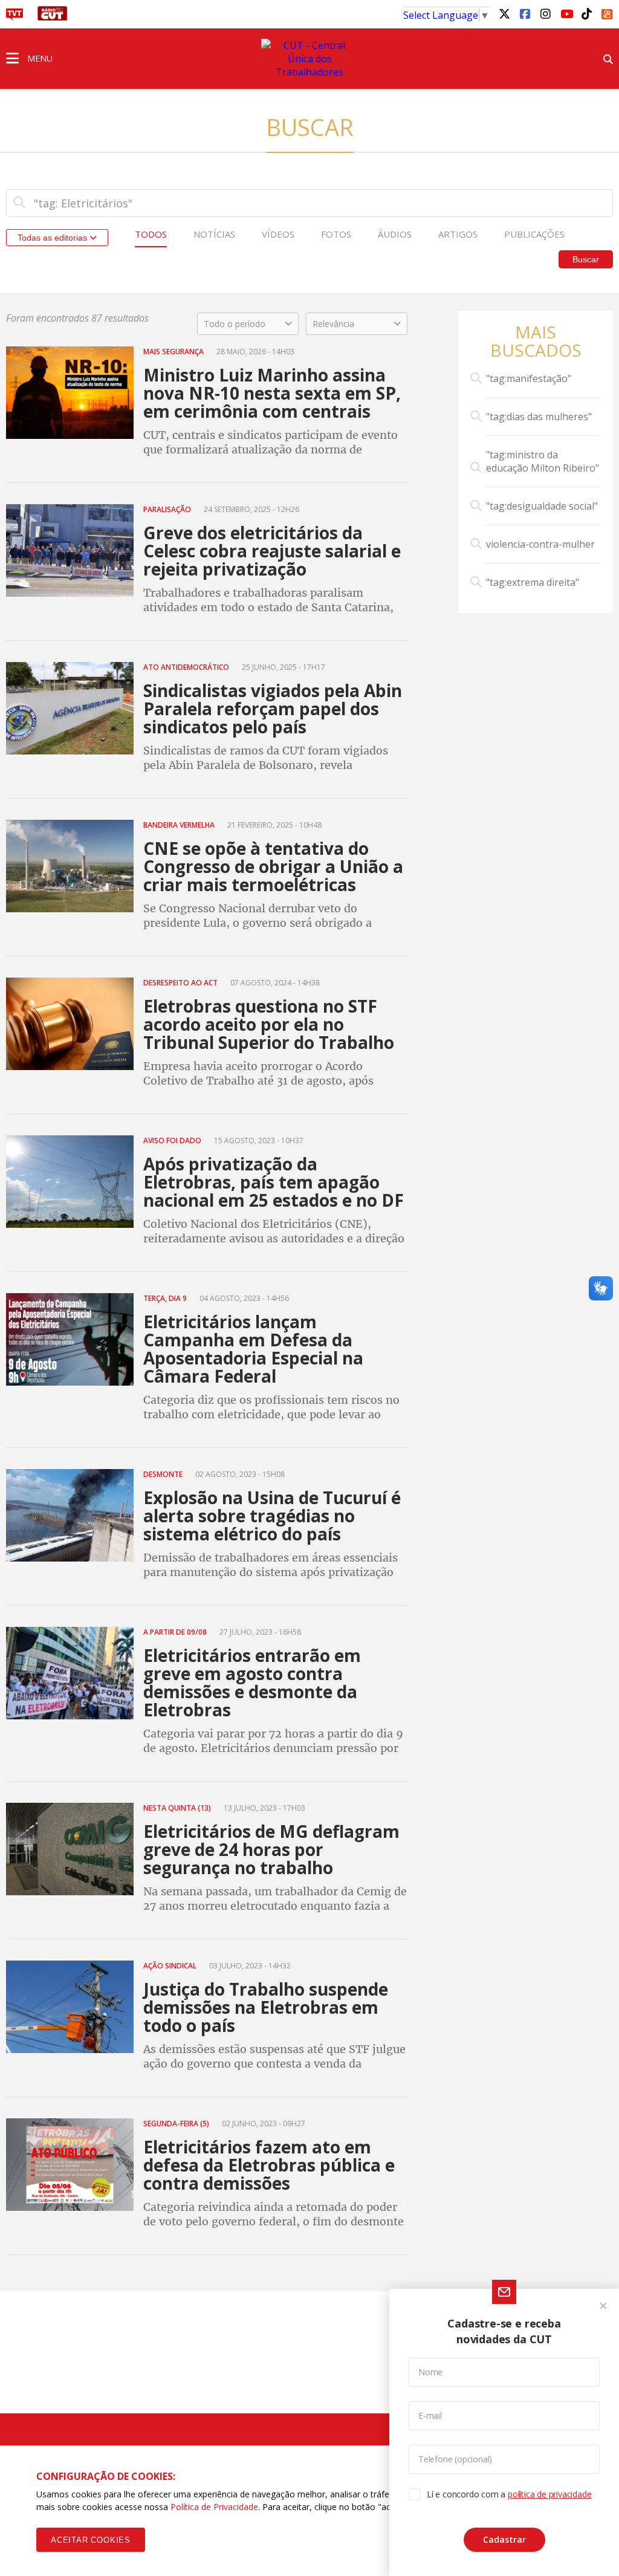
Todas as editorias (53, 238)
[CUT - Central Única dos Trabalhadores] (309, 59)
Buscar (586, 259)
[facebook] (525, 13)
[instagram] (545, 13)
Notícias (214, 234)
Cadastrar (504, 2539)
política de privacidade (549, 2494)
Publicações (534, 234)
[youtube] (566, 13)
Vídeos (278, 234)
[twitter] (504, 13)
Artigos (458, 234)
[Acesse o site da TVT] (15, 17)
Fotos (336, 234)
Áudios (395, 234)
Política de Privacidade (214, 2507)
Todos (151, 234)
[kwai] (607, 12)
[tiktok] (586, 13)
